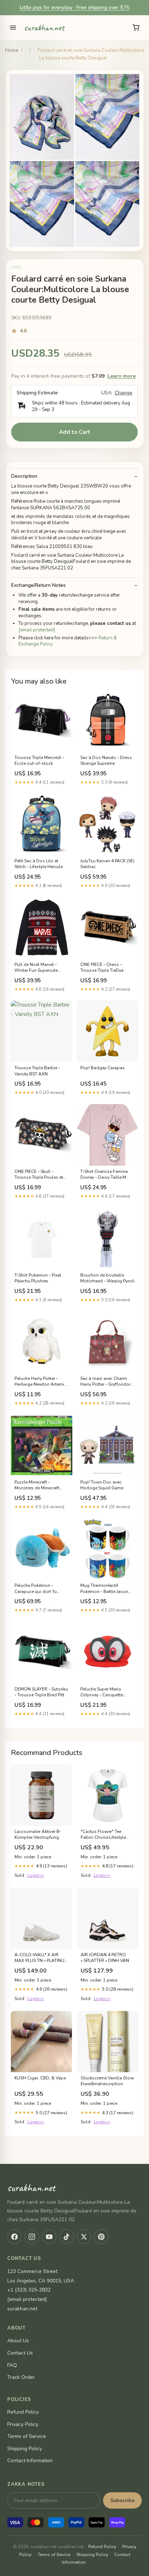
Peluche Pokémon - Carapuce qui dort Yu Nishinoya (36, 1589)
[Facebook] (14, 2237)
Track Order (21, 2377)
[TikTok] (67, 2237)
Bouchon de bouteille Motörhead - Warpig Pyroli (107, 1278)
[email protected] (37, 630)
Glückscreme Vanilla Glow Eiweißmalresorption (107, 2081)
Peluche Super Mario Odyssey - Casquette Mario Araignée (102, 1692)
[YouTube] (49, 2237)
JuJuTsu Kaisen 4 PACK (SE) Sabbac (107, 864)
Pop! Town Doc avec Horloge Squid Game (102, 1485)
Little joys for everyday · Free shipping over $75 (74, 7)
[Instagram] (32, 2237)
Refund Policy (23, 2412)
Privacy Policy (23, 2424)
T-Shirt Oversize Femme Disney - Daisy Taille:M (104, 1174)
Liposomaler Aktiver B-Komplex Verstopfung (38, 1834)
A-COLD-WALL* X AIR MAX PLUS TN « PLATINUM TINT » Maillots (41, 1958)
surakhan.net (44, 28)
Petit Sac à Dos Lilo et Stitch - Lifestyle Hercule (39, 864)
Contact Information (30, 2461)
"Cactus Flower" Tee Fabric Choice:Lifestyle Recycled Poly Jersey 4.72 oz (106, 1835)
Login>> (36, 1875)
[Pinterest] (101, 2237)
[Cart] (136, 28)
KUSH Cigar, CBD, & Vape (40, 2078)
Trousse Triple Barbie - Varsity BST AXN (37, 1071)
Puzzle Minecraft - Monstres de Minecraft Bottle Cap (37, 1485)
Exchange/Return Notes (39, 585)
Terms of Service (27, 2436)
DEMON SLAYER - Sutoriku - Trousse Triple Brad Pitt (41, 1692)
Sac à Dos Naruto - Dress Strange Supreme (106, 760)
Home (12, 50)
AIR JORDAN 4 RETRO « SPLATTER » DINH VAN (105, 1958)
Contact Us (20, 2353)
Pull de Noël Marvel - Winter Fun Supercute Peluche (36, 968)
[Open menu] (13, 28)
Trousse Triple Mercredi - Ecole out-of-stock (39, 760)
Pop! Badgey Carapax (102, 1068)
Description (24, 476)
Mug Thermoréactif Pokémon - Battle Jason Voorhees (104, 1589)
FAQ (12, 2365)
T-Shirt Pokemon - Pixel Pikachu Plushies (38, 1278)
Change (124, 393)
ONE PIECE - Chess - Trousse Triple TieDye (102, 967)
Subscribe (122, 2500)
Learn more (122, 376)
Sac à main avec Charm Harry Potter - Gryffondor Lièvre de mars (105, 1382)
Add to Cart (75, 432)
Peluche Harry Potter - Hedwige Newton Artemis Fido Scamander (41, 1382)
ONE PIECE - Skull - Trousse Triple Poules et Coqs (39, 1175)
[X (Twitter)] (84, 2237)
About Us (18, 2341)
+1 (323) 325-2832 (29, 2290)
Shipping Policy (25, 2449)
